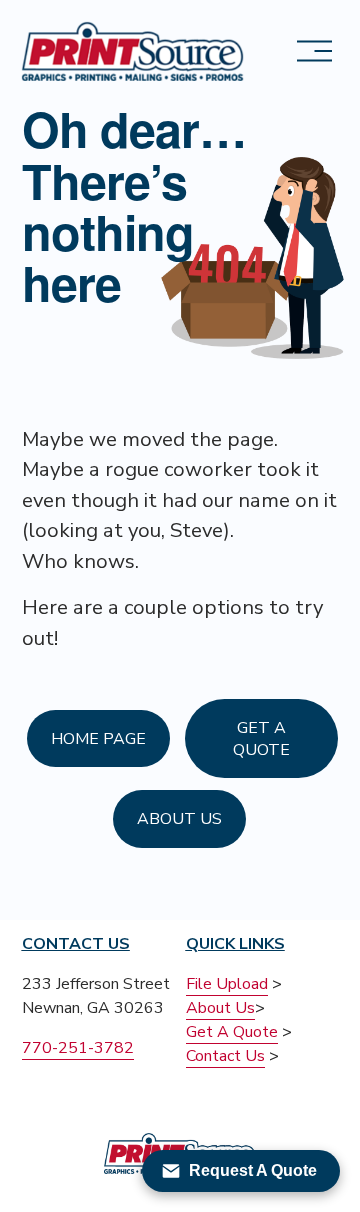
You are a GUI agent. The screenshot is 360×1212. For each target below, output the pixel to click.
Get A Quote (261, 739)
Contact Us (225, 1056)
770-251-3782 (78, 1048)
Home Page (98, 739)
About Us (179, 819)
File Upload (227, 984)
